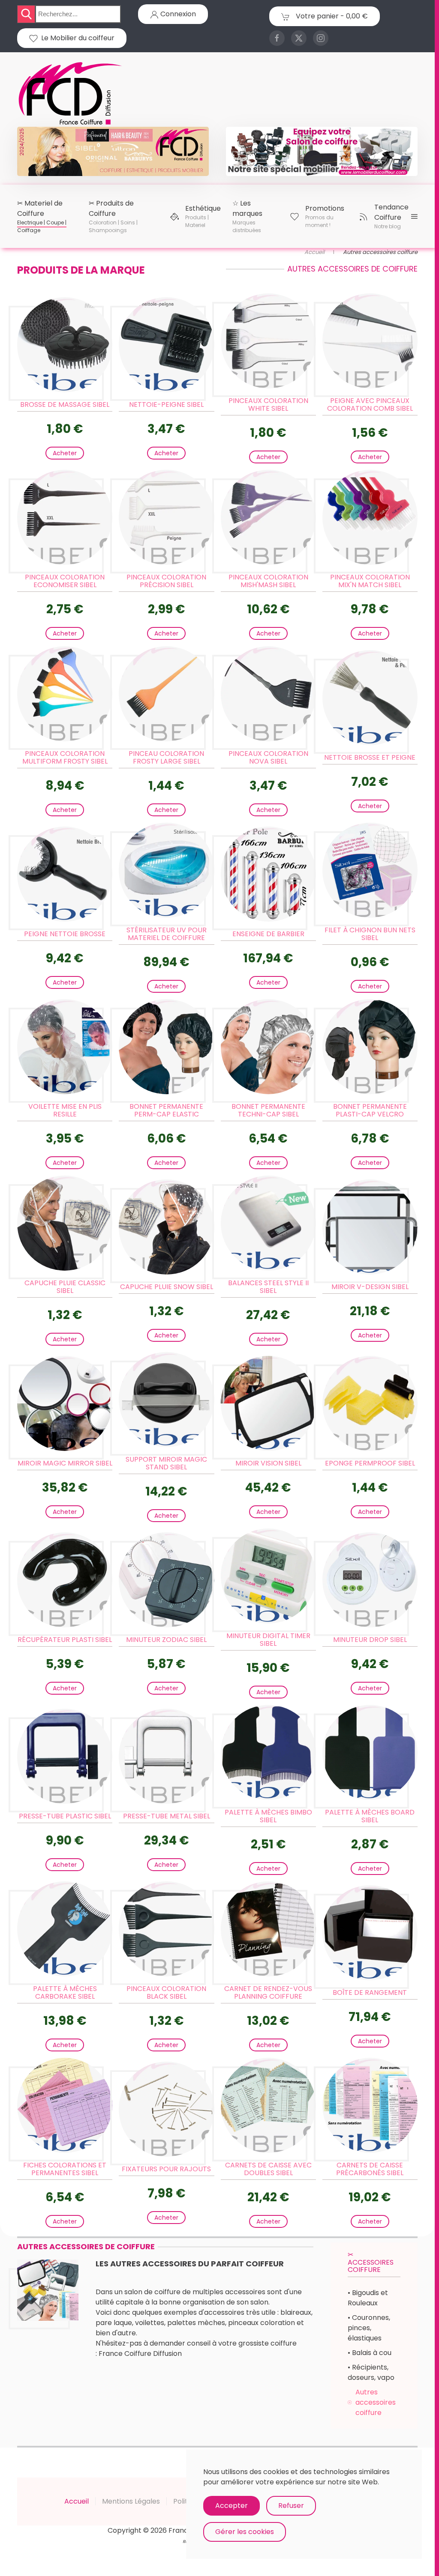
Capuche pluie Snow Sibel (167, 1287)
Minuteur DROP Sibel (370, 1640)
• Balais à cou (370, 2353)
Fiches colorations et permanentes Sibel (65, 2169)
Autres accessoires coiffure (376, 2402)
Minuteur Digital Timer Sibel (268, 1640)
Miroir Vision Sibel (268, 1463)
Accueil (77, 2501)
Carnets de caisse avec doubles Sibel (268, 2169)
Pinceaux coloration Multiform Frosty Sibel (65, 757)
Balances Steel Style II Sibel (268, 1287)
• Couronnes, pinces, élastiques (369, 2328)
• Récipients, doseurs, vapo (371, 2372)
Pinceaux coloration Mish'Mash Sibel (268, 581)
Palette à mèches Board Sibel (370, 1816)
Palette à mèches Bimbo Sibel (268, 1816)
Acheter (65, 453)
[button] (42, 216)
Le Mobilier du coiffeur (76, 38)
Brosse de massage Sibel (65, 404)
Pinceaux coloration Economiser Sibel (65, 581)
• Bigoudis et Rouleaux (368, 2298)
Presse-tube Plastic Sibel (65, 1816)
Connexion (177, 14)
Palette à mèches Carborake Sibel (65, 1992)
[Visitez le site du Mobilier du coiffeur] (322, 151)
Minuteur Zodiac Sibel (166, 1640)
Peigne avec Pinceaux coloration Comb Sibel (370, 404)
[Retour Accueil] (71, 94)
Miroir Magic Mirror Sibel (65, 1463)
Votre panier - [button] (331, 16)
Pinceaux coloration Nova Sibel (268, 757)
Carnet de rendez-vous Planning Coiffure (268, 1992)
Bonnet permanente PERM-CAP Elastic (166, 1110)
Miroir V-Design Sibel (370, 1287)
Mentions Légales (131, 2501)
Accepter (232, 2506)
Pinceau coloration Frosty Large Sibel (166, 757)
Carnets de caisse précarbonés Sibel (370, 2169)
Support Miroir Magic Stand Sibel (166, 1463)
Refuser (291, 2506)
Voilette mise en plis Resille (65, 1110)
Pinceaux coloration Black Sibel (166, 1992)
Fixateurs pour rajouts (166, 2169)
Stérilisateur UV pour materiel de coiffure (167, 934)
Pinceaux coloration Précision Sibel (166, 581)
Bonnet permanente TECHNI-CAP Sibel (268, 1110)
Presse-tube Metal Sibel (167, 1816)
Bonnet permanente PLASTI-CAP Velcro (370, 1110)
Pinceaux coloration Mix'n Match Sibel (370, 581)
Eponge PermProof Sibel (370, 1463)
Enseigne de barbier (268, 934)
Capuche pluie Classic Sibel (65, 1287)
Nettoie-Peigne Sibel (166, 404)
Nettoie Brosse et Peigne (370, 757)
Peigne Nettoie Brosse (65, 934)
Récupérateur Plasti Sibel (65, 1640)
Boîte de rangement (370, 1992)
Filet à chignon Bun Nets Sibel (370, 934)
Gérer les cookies (245, 2532)
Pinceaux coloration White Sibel (268, 404)
